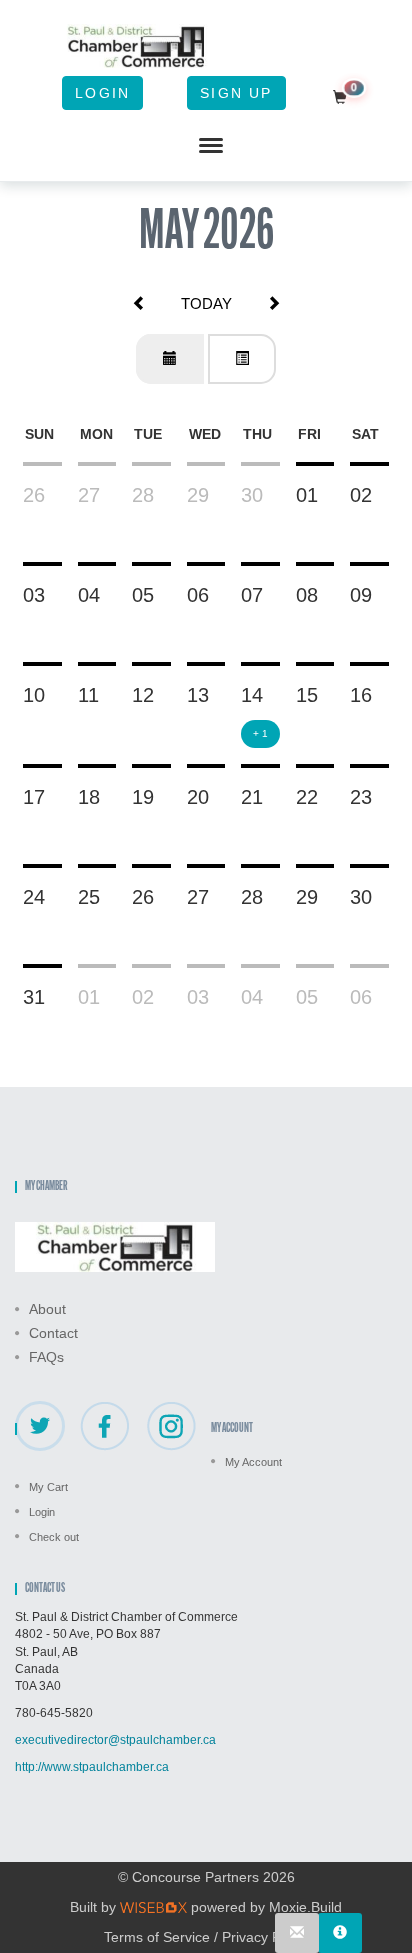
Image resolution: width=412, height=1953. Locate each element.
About (47, 1309)
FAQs (46, 1357)
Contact (53, 1333)
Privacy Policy (265, 1937)
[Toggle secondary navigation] (211, 146)
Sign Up (236, 93)
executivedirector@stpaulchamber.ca (115, 1740)
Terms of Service (157, 1937)
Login (102, 93)
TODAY (206, 303)
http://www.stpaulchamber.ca (92, 1767)
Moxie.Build (305, 1907)
